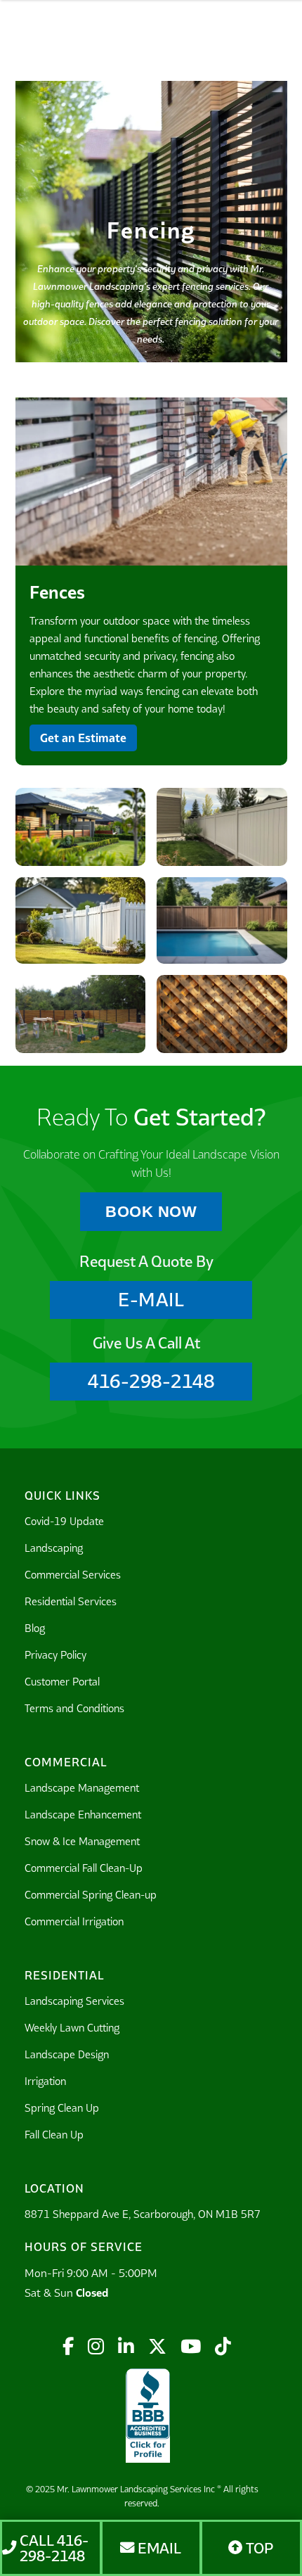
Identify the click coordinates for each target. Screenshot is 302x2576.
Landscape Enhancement (83, 1815)
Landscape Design (67, 2054)
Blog (35, 1628)
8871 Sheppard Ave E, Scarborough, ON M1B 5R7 (143, 2214)
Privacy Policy (55, 1655)
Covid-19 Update (64, 1521)
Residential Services (71, 1601)
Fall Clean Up (54, 2135)
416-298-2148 (151, 1381)
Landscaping (54, 1548)
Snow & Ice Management (82, 1841)
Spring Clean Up (62, 2108)
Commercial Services (73, 1575)
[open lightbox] (151, 483)
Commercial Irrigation (74, 1921)
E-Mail (151, 1300)
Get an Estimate (83, 738)
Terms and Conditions (74, 1708)
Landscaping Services (74, 2001)
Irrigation (45, 2081)
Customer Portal (62, 1682)
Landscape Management (82, 1788)
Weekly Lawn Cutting (72, 2028)
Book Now (151, 1212)
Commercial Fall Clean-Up (84, 1868)
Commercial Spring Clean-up (91, 1895)
